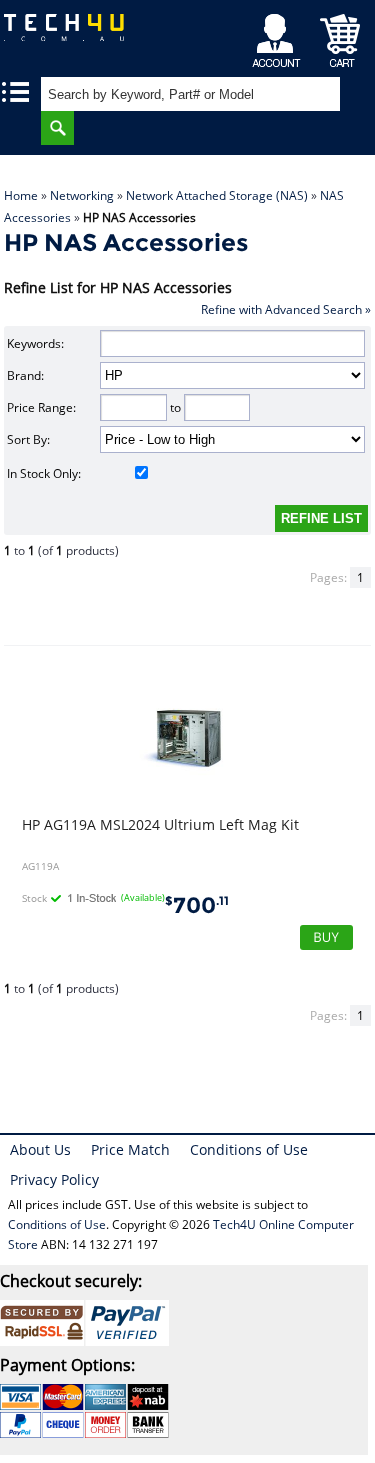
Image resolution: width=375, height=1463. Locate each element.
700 (197, 905)
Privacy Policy (54, 1179)
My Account (279, 35)
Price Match (130, 1149)
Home (21, 195)
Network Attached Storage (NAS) (217, 195)
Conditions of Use (249, 1149)
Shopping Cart (340, 35)
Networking (82, 195)
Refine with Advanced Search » (286, 309)
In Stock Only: (44, 473)
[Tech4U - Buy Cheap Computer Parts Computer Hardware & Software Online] (68, 34)
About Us (40, 1149)
